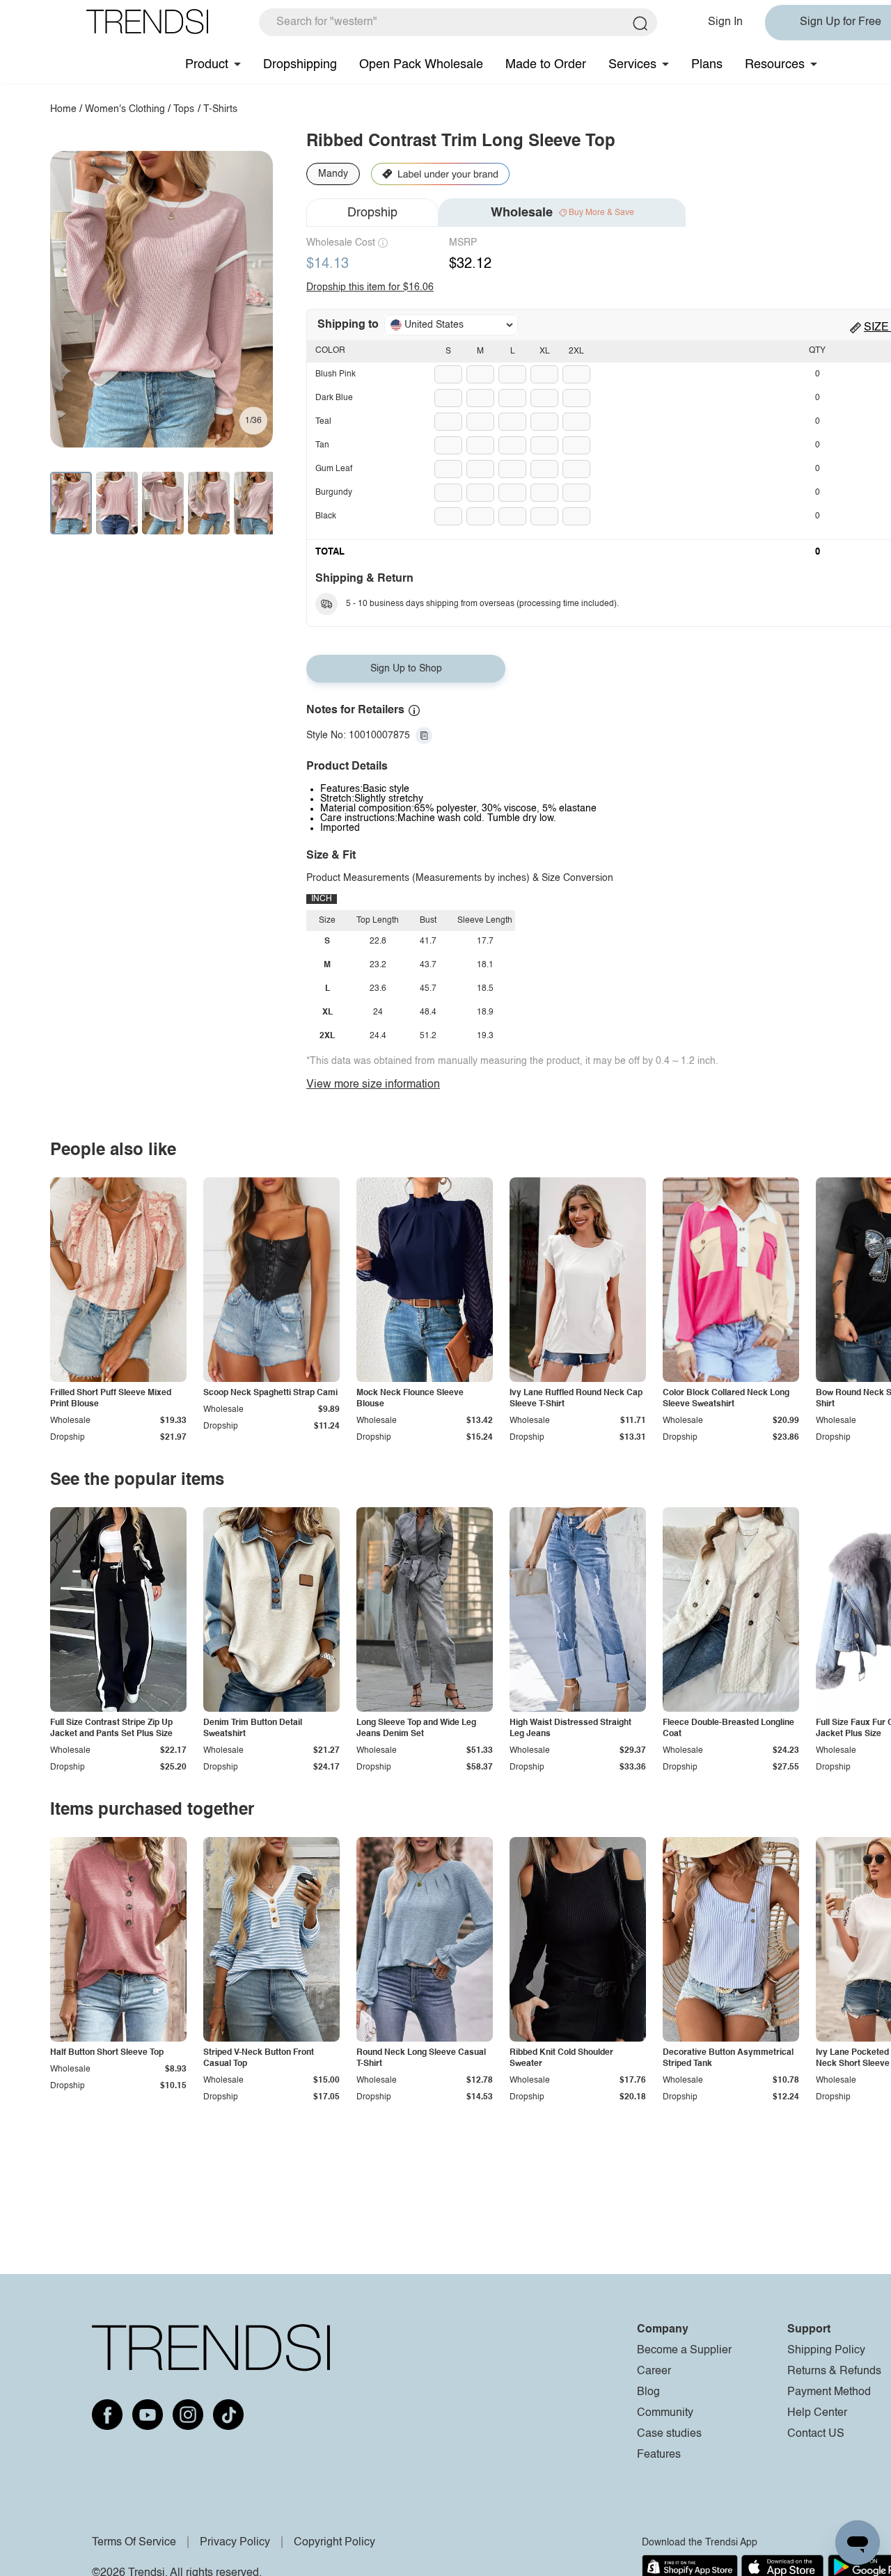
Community (665, 2413)
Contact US (816, 2434)
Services (632, 65)
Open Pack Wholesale (421, 65)
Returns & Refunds (834, 2371)
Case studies (669, 2434)
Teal (323, 422)
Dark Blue (334, 398)
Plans (707, 65)
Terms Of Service (134, 2543)
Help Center (817, 2413)
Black (326, 516)
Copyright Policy (334, 2543)
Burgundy (334, 493)
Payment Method (829, 2392)
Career (654, 2371)
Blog (648, 2392)
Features (659, 2455)
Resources (775, 65)
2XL (576, 351)
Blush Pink (336, 374)
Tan (322, 445)
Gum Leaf (334, 469)
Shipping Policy (826, 2351)
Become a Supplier (684, 2351)
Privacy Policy (235, 2543)
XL (545, 351)
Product (207, 65)
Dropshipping (300, 65)
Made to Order (546, 65)
